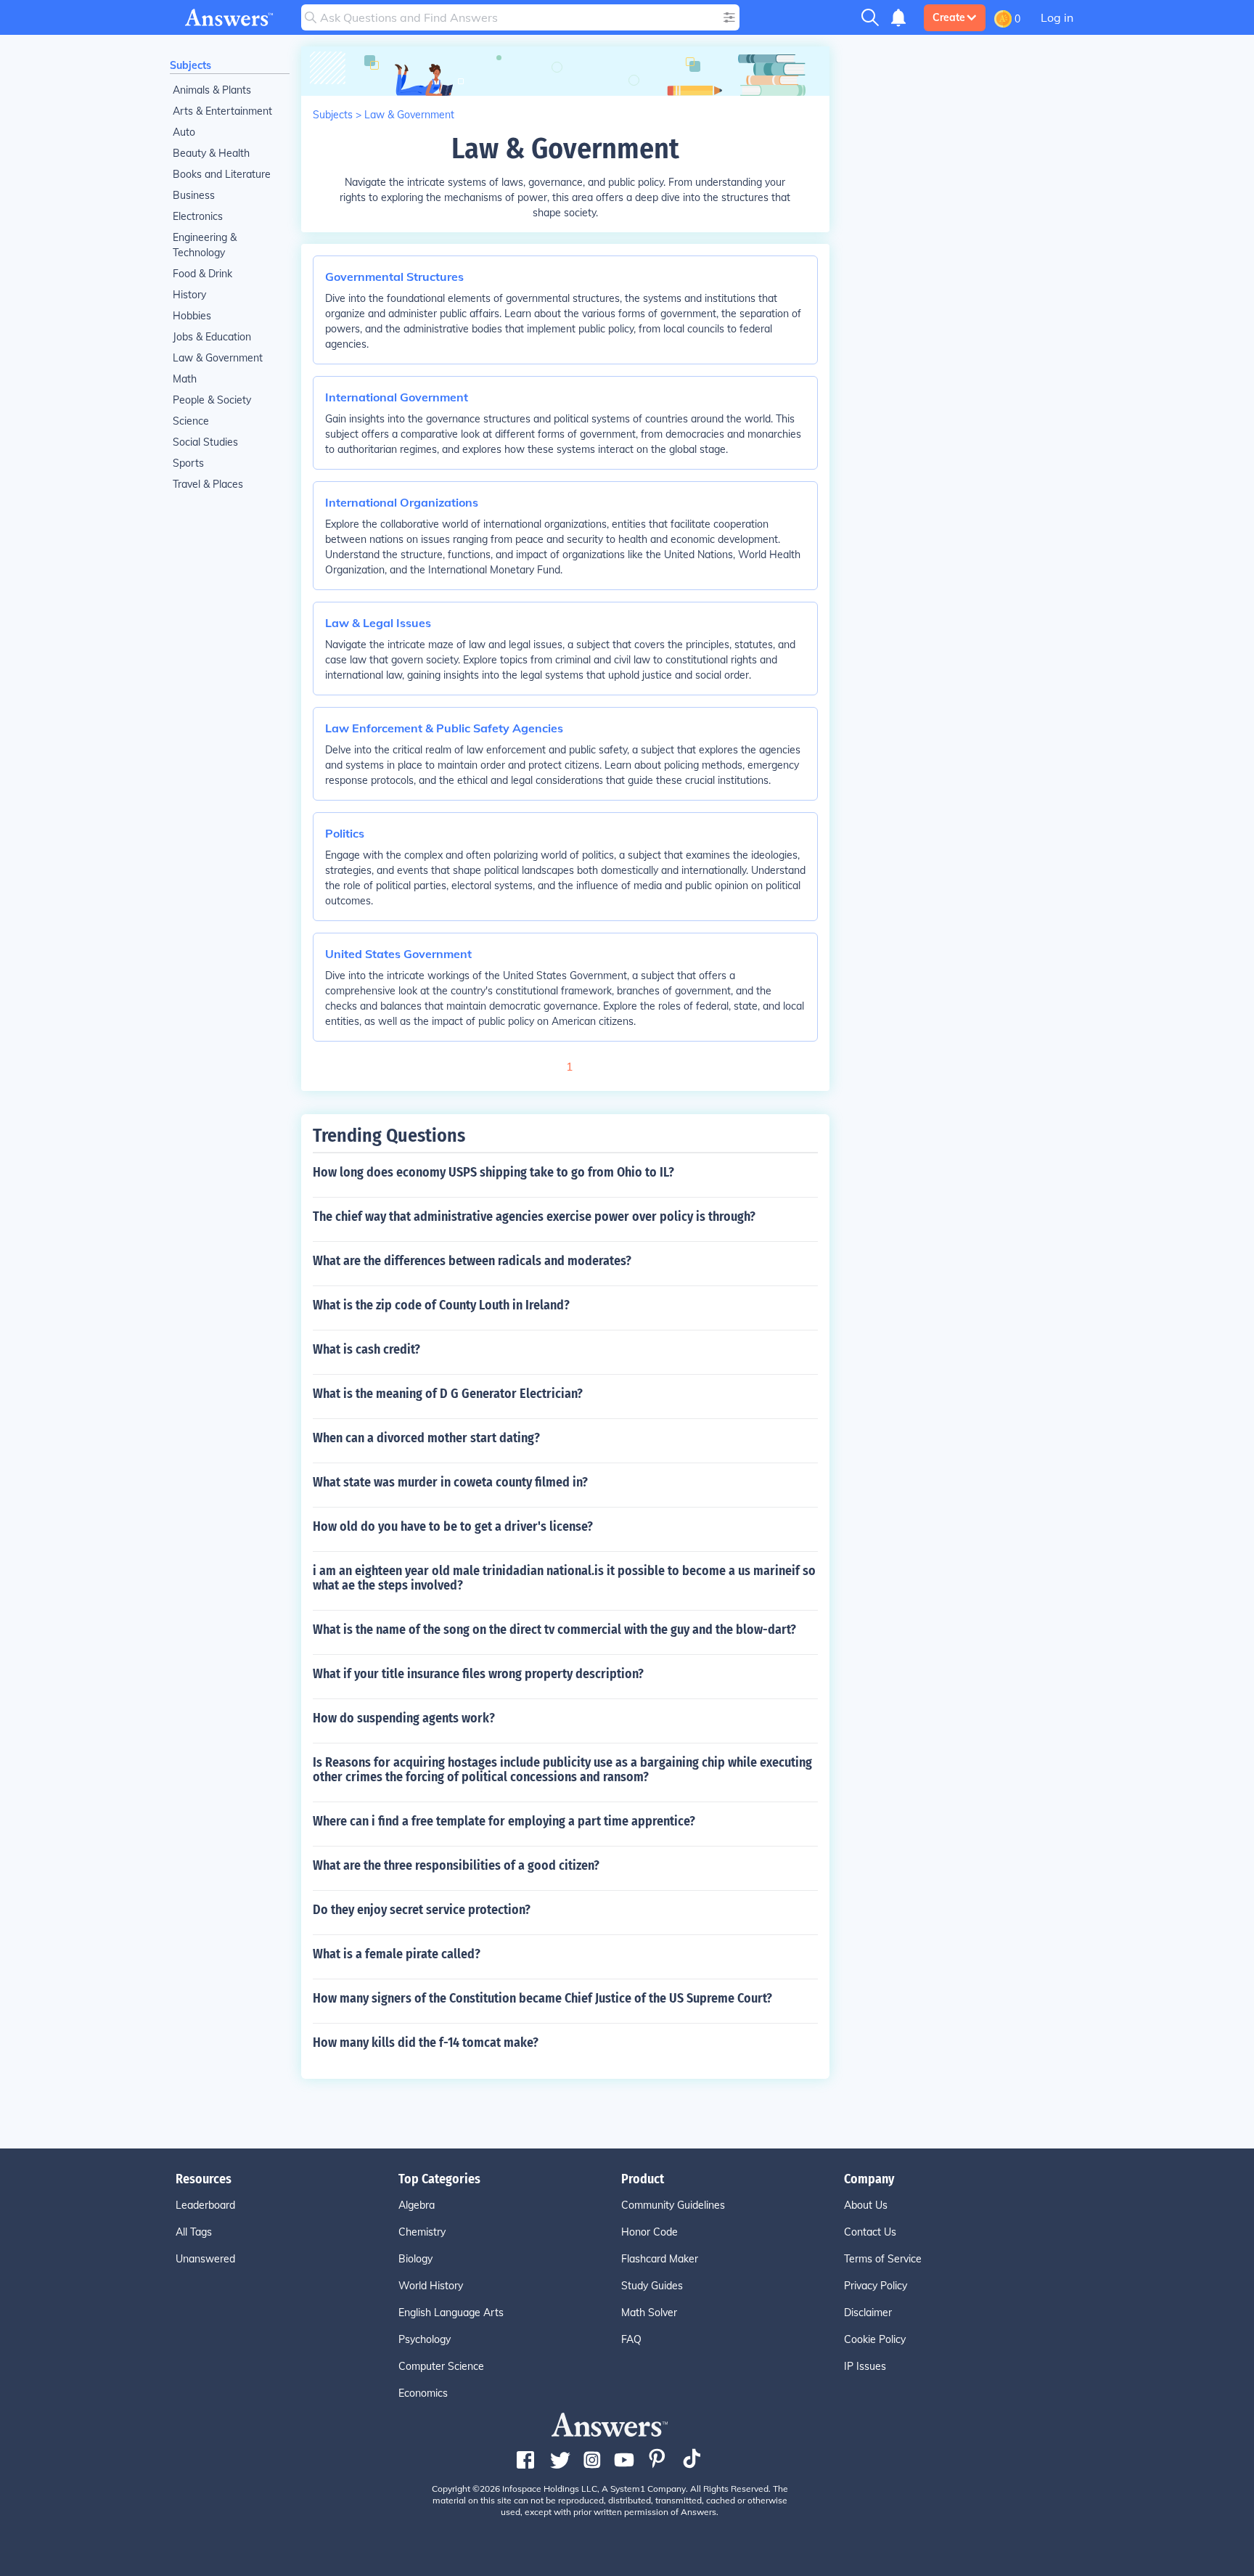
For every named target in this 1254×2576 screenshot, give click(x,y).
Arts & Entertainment (222, 111)
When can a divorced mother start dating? (426, 1438)
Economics (423, 2393)
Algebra (417, 2205)
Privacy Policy (876, 2286)
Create (949, 17)
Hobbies (192, 316)
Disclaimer (868, 2313)
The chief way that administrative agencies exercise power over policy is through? (534, 1217)
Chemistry (422, 2232)
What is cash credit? (366, 1349)
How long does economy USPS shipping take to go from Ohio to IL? (493, 1172)
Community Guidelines (673, 2205)
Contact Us (870, 2232)
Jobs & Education (212, 337)
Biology (415, 2259)
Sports (188, 463)
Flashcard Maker (660, 2259)
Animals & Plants (212, 90)
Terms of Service (883, 2259)
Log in (1057, 17)
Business (194, 195)
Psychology (425, 2339)
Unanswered (205, 2259)
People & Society (212, 400)
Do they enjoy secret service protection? (422, 1910)
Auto (184, 132)
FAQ (631, 2339)
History (189, 295)
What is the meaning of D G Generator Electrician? (448, 1394)
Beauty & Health (211, 153)
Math (185, 379)
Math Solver (649, 2313)
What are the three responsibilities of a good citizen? (456, 1865)
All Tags (194, 2232)
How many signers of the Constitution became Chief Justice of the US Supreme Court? (542, 1998)
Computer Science (441, 2366)
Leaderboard (205, 2205)
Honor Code (649, 2232)
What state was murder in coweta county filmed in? (450, 1482)
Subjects (190, 65)
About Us (866, 2205)
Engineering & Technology (205, 245)
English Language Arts (451, 2313)
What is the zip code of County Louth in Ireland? (441, 1305)
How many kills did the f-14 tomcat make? (426, 2043)
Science (191, 421)
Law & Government (218, 358)
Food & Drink (202, 274)
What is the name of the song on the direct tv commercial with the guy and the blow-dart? (554, 1630)
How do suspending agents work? (404, 1718)
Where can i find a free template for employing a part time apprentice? (504, 1821)
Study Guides (652, 2286)
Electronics (198, 216)
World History (431, 2286)
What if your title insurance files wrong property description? (478, 1674)
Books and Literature (222, 174)
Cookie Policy (875, 2339)
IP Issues (865, 2366)
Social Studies (205, 442)
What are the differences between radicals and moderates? (472, 1261)
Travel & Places (208, 484)
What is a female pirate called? (397, 1954)
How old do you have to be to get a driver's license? (453, 1526)
